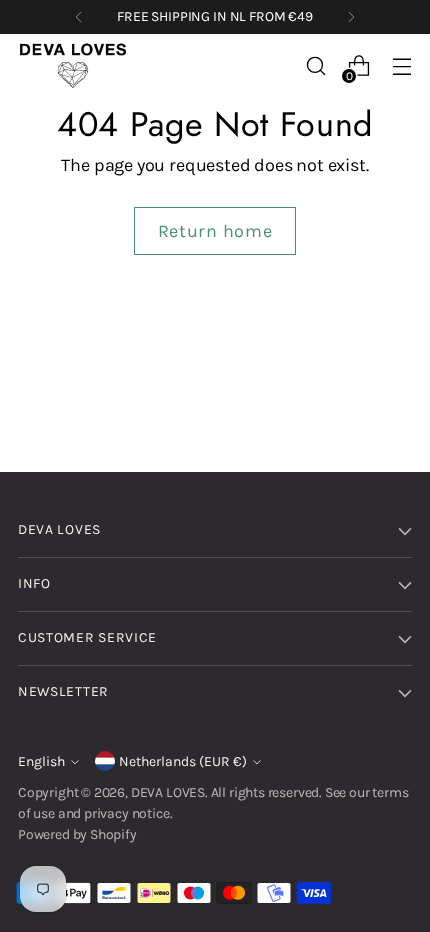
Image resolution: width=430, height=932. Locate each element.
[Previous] (79, 17)
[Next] (351, 17)
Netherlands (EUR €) (183, 761)
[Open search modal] (315, 66)
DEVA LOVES (168, 792)
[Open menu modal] (401, 66)
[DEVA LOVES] (73, 66)
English (41, 761)
